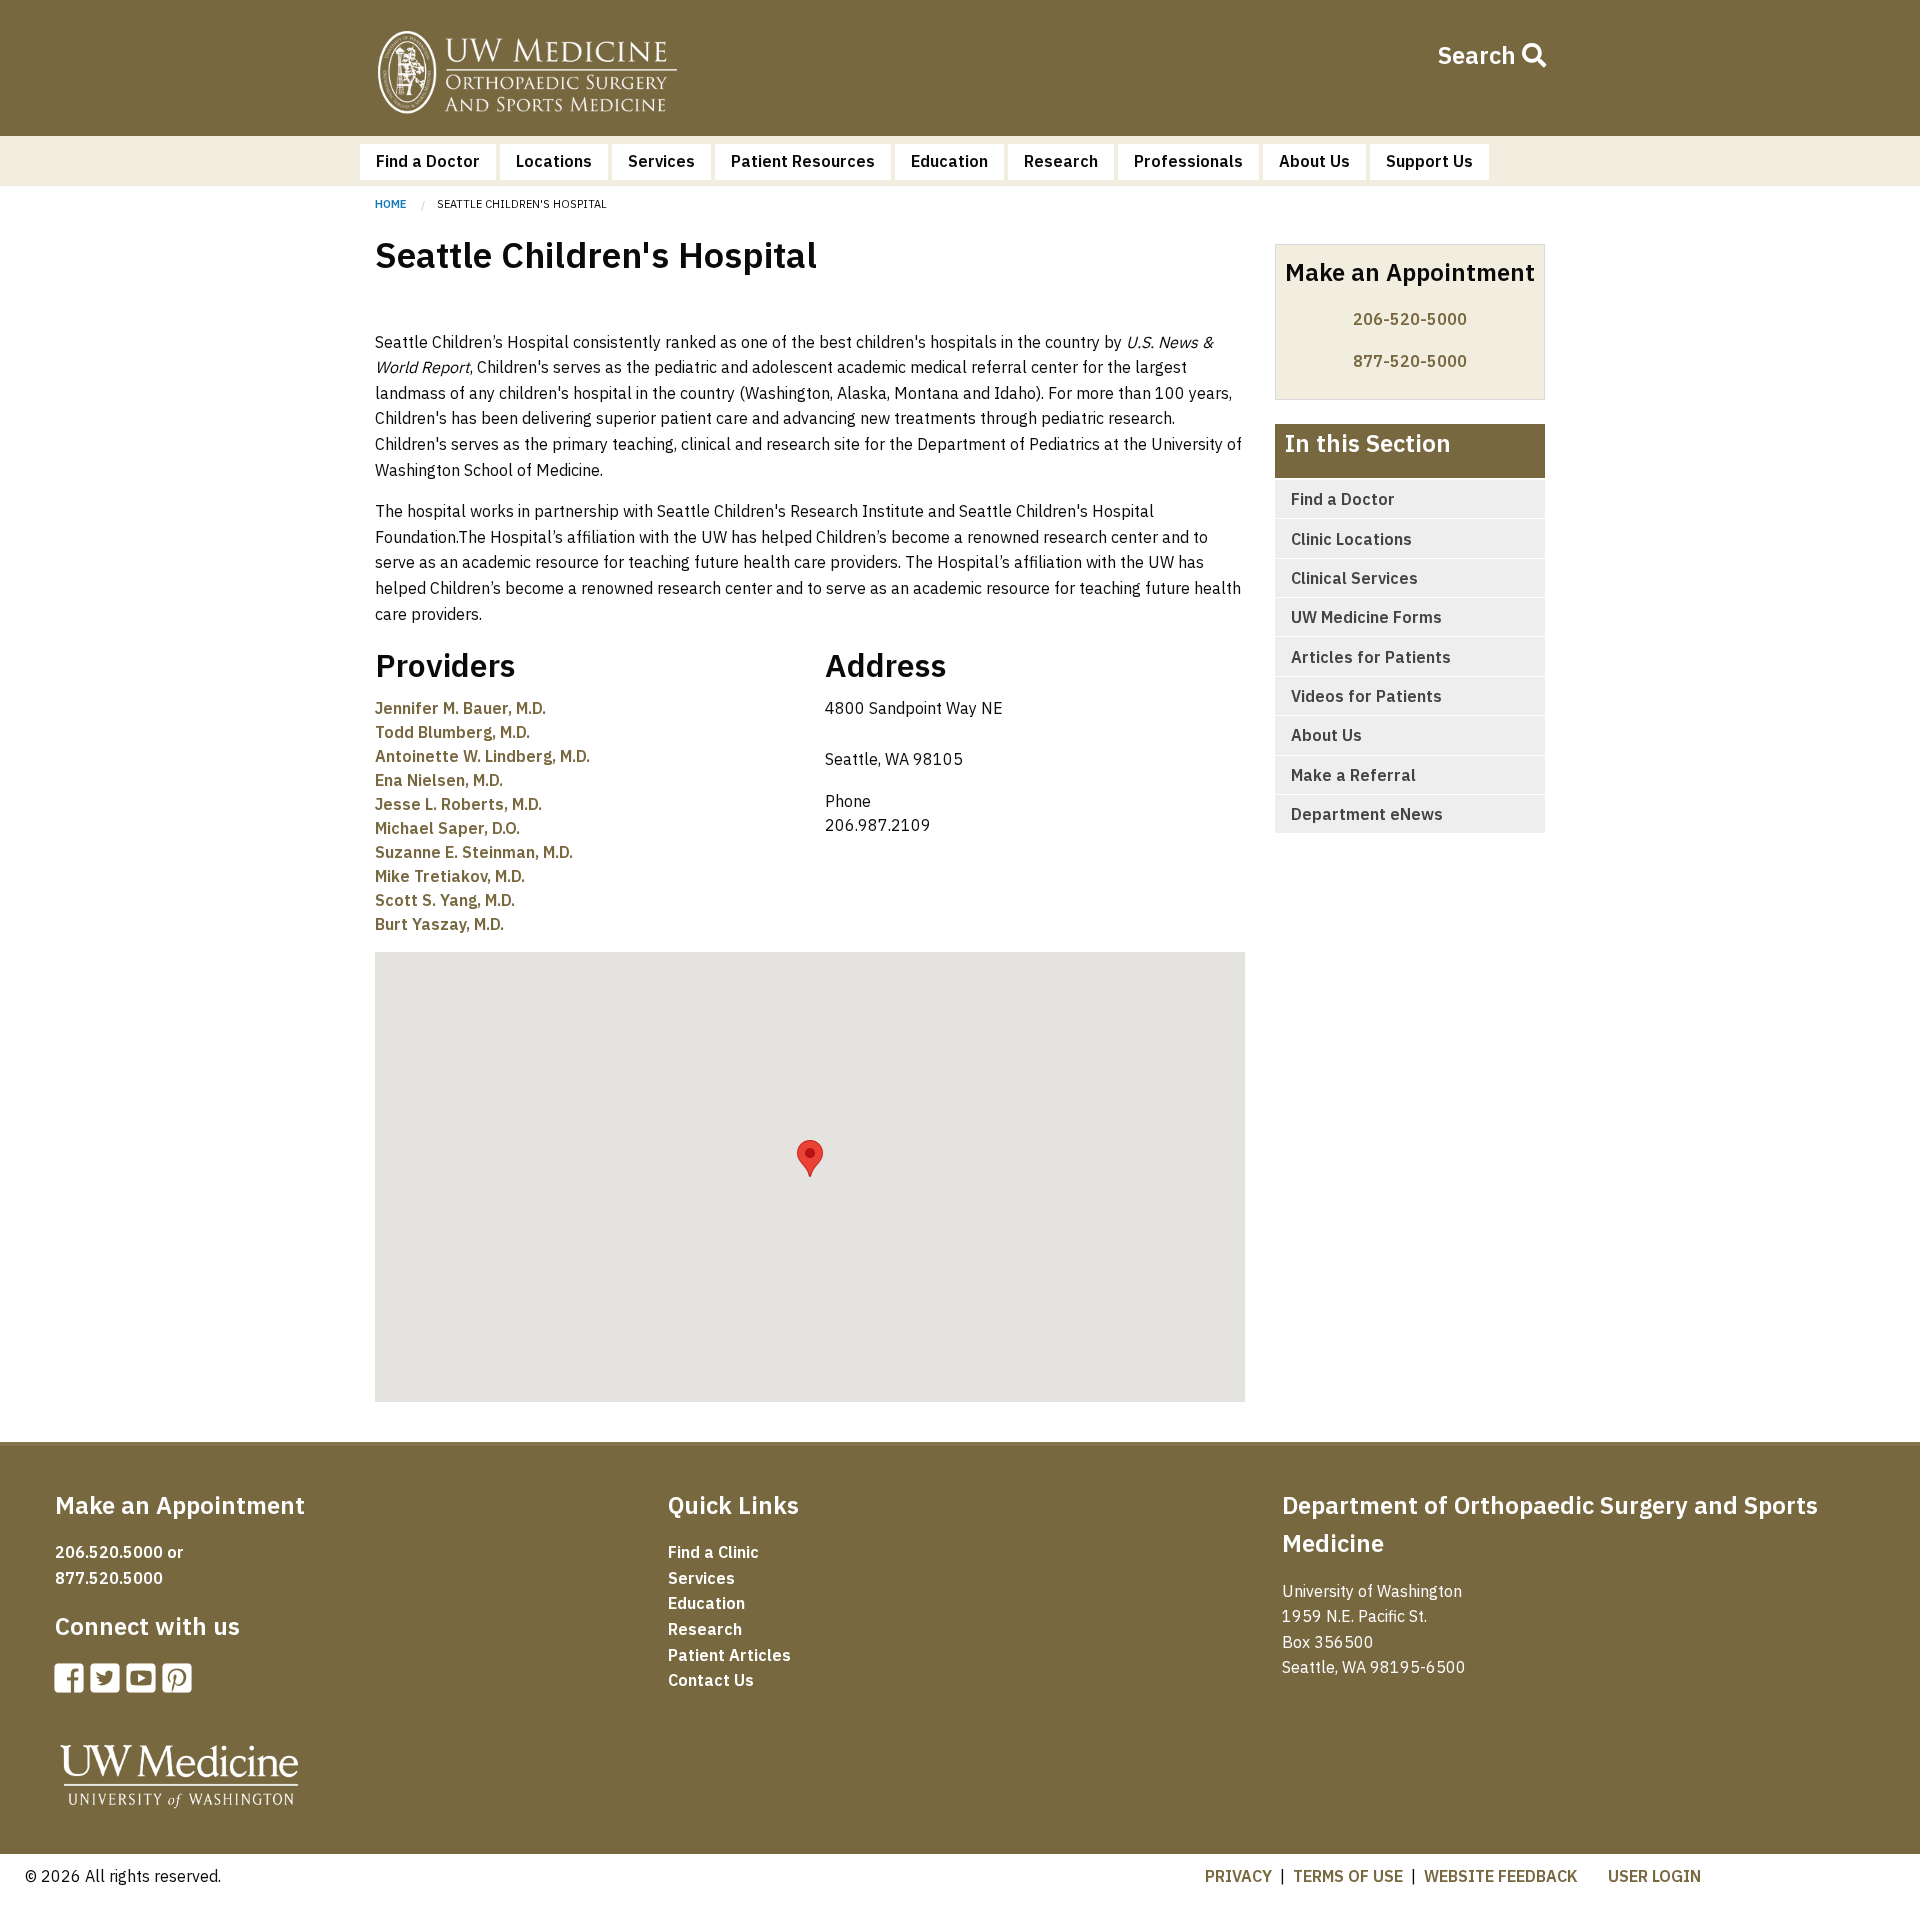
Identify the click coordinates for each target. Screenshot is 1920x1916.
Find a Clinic (713, 1552)
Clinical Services (1354, 578)
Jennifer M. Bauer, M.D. (460, 708)
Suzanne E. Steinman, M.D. (474, 852)
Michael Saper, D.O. (447, 828)
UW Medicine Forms (1366, 617)
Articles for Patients (1371, 657)
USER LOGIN (1654, 1876)
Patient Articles (729, 1655)
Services (661, 161)
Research (1061, 161)
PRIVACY (1238, 1876)
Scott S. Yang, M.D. (445, 900)
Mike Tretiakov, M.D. (450, 876)
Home (527, 76)
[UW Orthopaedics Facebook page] (73, 1684)
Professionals (1188, 161)
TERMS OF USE (1348, 1876)
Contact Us (711, 1680)
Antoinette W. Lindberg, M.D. (482, 756)
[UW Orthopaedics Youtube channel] (145, 1684)
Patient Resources (803, 161)
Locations (554, 161)
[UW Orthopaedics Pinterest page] (181, 1684)
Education (949, 161)
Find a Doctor (428, 161)
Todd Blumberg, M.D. (452, 732)
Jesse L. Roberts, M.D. (458, 804)
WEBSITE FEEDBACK (1501, 1876)
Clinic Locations (1351, 539)
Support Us (1429, 161)
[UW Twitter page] (109, 1684)
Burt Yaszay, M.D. (439, 924)
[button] (810, 1158)
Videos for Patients (1366, 696)
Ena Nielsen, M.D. (439, 780)
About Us (1314, 161)
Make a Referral (1353, 775)
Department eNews (1367, 814)
